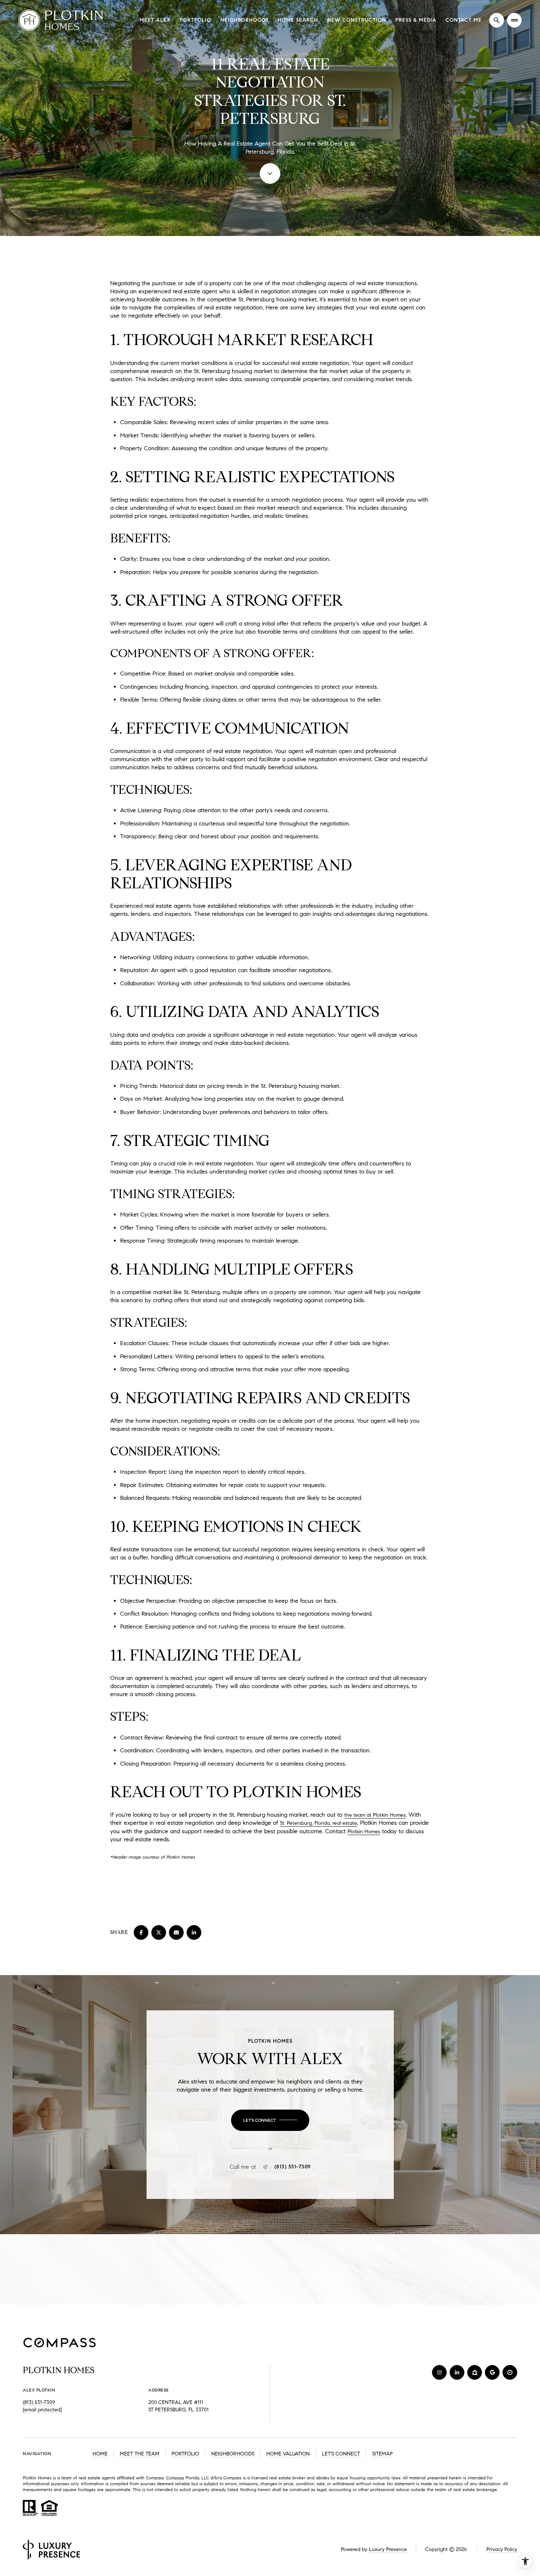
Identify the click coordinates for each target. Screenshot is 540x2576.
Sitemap (382, 2454)
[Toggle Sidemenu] (514, 20)
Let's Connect (341, 2454)
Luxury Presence (388, 2549)
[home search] (497, 20)
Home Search (298, 20)
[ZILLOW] (475, 2372)
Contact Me (464, 20)
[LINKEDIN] (457, 2372)
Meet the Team (140, 2454)
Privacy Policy (502, 2549)
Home (100, 2454)
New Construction (357, 20)
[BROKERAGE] (510, 2372)
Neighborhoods (244, 20)
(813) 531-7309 (293, 2167)
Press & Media (416, 20)
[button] (270, 2120)
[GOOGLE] (492, 2372)
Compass (175, 2478)
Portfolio (195, 20)
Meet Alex (155, 20)
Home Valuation (288, 2454)
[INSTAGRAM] (439, 2372)
